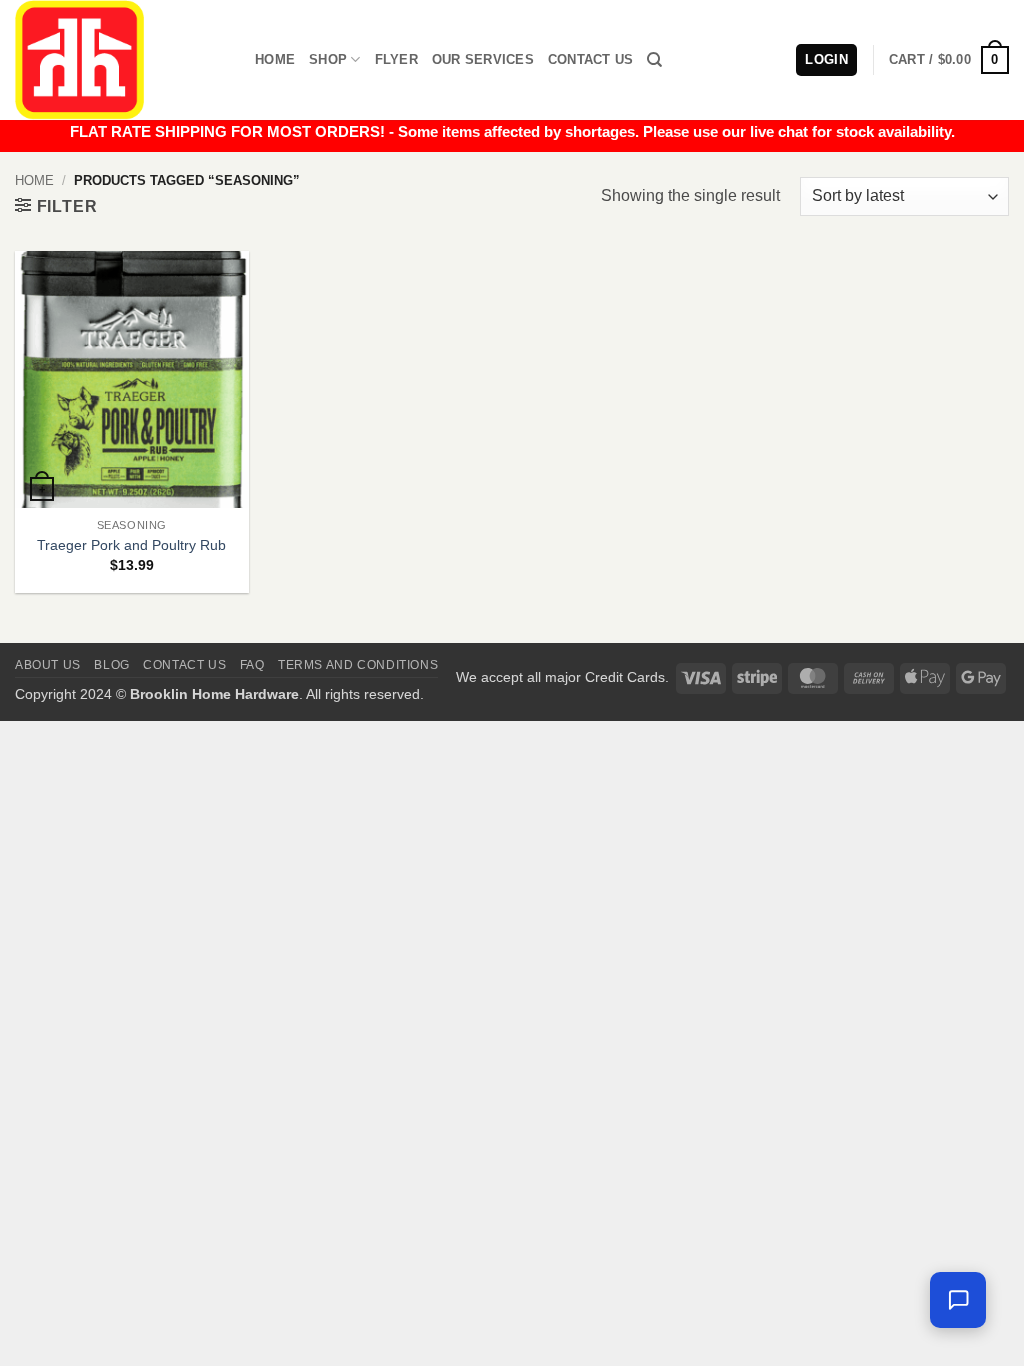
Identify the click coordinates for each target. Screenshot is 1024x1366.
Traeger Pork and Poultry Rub (131, 545)
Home (275, 59)
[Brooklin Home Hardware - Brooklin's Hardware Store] (120, 60)
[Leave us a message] (958, 1300)
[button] (949, 60)
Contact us (184, 665)
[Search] (654, 60)
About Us (48, 665)
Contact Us (591, 59)
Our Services (483, 59)
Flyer (396, 59)
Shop (328, 59)
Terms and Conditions (358, 665)
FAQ (252, 665)
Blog (111, 665)
